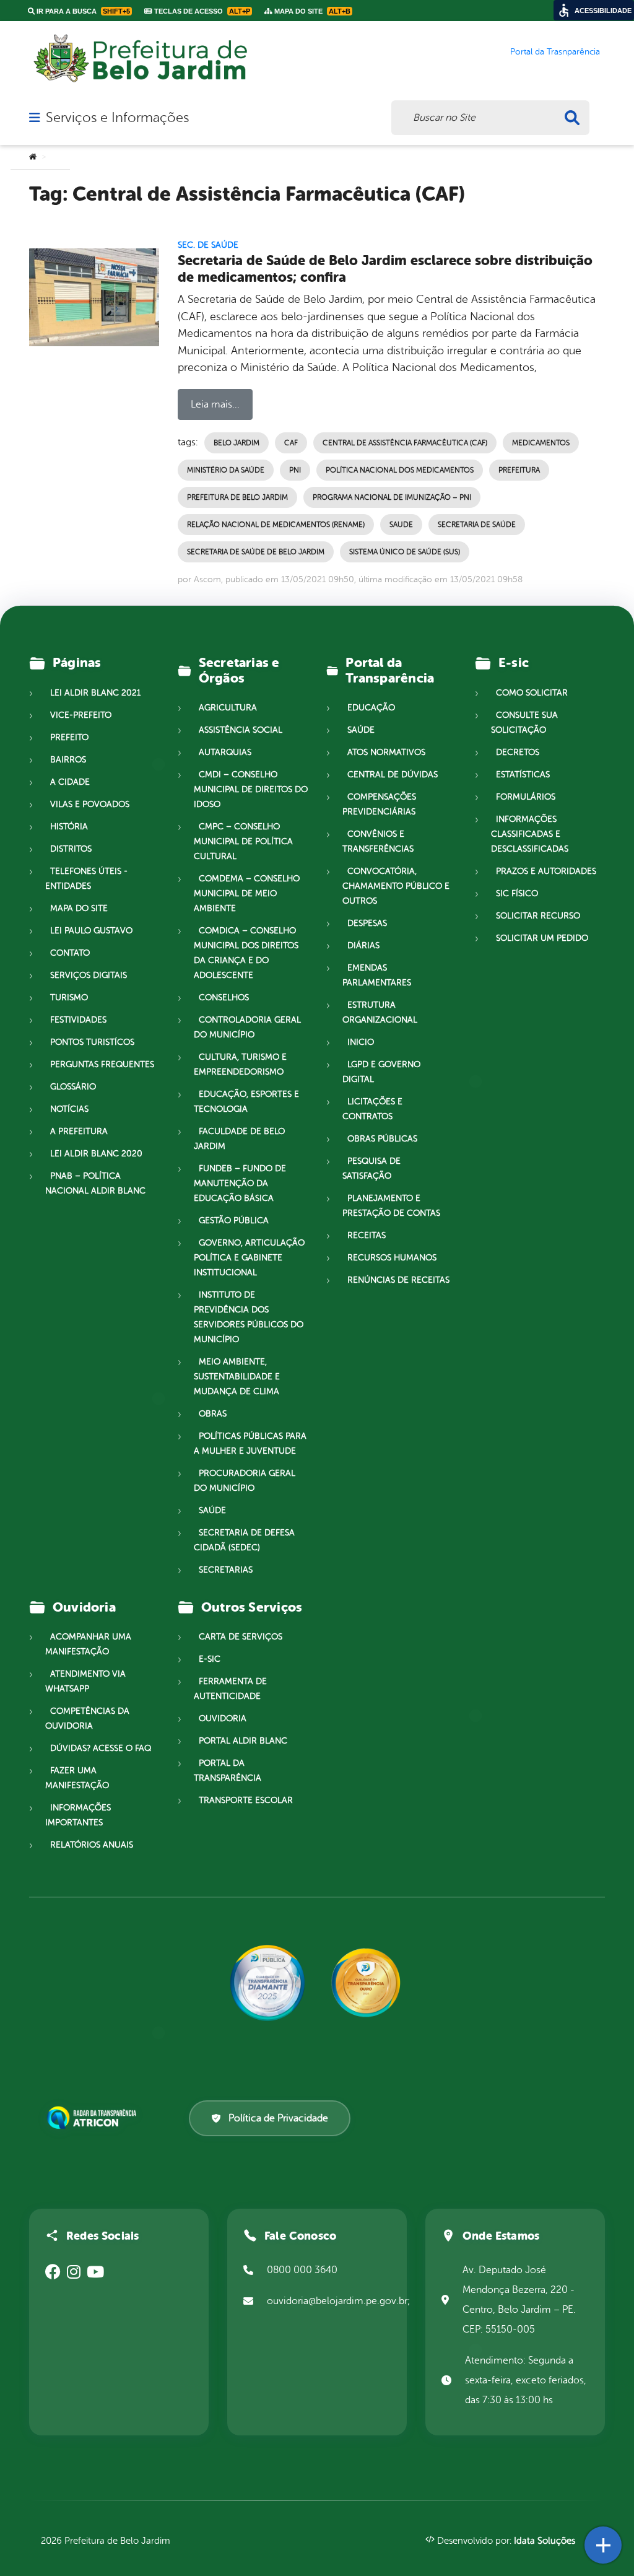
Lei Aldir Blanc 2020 (96, 1154)
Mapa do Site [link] (311, 11)
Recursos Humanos (392, 1258)
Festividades (78, 1020)
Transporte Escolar (246, 1800)
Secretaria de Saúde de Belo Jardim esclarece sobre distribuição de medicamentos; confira (385, 269)
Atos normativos (386, 752)
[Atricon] (94, 2118)
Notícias (69, 1109)
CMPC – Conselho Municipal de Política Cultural (243, 841)
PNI (295, 470)
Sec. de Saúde (208, 245)
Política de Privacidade (278, 2118)
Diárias (363, 945)
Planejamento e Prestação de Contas (391, 1206)
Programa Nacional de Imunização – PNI (392, 497)
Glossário (73, 1087)
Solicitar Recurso (538, 916)
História (69, 827)
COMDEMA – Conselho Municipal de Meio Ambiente (247, 893)
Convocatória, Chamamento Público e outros (396, 886)
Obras (213, 1414)
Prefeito (69, 737)
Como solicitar (532, 693)
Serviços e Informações (117, 118)
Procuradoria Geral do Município (245, 1481)
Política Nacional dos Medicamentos (400, 470)
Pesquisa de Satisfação (371, 1168)
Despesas (367, 923)
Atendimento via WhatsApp (85, 1681)
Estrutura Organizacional (380, 1012)
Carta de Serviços (241, 1637)
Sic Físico (517, 893)
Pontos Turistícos (92, 1042)
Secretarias (226, 1570)
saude (401, 525)
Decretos (518, 752)
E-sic (210, 1659)
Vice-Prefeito (81, 715)
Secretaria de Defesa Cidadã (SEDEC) (244, 1540)
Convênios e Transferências (378, 841)
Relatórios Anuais (92, 1845)
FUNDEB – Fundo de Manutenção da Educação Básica (240, 1183)
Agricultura (228, 708)
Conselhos (224, 998)
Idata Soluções (545, 2541)
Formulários (526, 797)
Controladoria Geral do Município (247, 1027)
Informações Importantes (78, 1815)
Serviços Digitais (89, 975)
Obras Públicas (382, 1139)
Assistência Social (241, 730)
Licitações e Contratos (372, 1109)
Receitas (367, 1235)
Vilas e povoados (90, 804)
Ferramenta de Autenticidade (230, 1689)
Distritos (71, 849)
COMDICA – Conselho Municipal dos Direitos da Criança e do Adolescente (246, 953)
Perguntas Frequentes (102, 1064)
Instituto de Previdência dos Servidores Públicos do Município (249, 1317)
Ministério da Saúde (226, 470)
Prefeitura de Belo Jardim (237, 497)
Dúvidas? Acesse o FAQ (101, 1748)
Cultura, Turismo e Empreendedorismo (240, 1064)
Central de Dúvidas (393, 775)
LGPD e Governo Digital (381, 1072)
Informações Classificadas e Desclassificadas (530, 834)
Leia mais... (215, 404)
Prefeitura (519, 470)
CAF (291, 443)
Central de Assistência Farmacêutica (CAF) (405, 443)
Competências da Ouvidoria (87, 1718)
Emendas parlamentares (377, 975)
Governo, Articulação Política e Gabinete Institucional (249, 1258)
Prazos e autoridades (546, 871)
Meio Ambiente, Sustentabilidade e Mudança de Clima (237, 1377)
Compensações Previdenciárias (379, 804)
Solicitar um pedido (542, 938)
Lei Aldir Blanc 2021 (95, 693)
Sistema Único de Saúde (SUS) (405, 552)
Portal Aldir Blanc (243, 1741)
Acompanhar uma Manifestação (88, 1644)
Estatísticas (523, 775)
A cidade (70, 782)
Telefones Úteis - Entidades (86, 879)
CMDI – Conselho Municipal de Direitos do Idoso (251, 789)
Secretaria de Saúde (477, 525)
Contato (70, 953)
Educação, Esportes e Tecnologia (246, 1102)
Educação (371, 708)
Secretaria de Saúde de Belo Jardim (256, 552)
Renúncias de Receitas (398, 1280)
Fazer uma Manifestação (77, 1778)
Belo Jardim (237, 443)
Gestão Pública (234, 1220)
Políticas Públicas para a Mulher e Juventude (250, 1443)
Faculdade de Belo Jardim (239, 1139)
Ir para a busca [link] (82, 11)
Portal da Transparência (228, 1770)
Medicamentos (541, 443)
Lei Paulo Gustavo (91, 931)
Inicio (361, 1042)
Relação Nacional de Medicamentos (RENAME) (276, 525)
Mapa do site (79, 908)
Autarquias (225, 752)
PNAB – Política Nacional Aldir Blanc (95, 1183)
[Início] (33, 157)
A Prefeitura (79, 1131)
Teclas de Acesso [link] (201, 11)
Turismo (69, 998)
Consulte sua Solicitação (524, 723)
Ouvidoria (223, 1718)
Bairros (68, 760)
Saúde (212, 1510)
